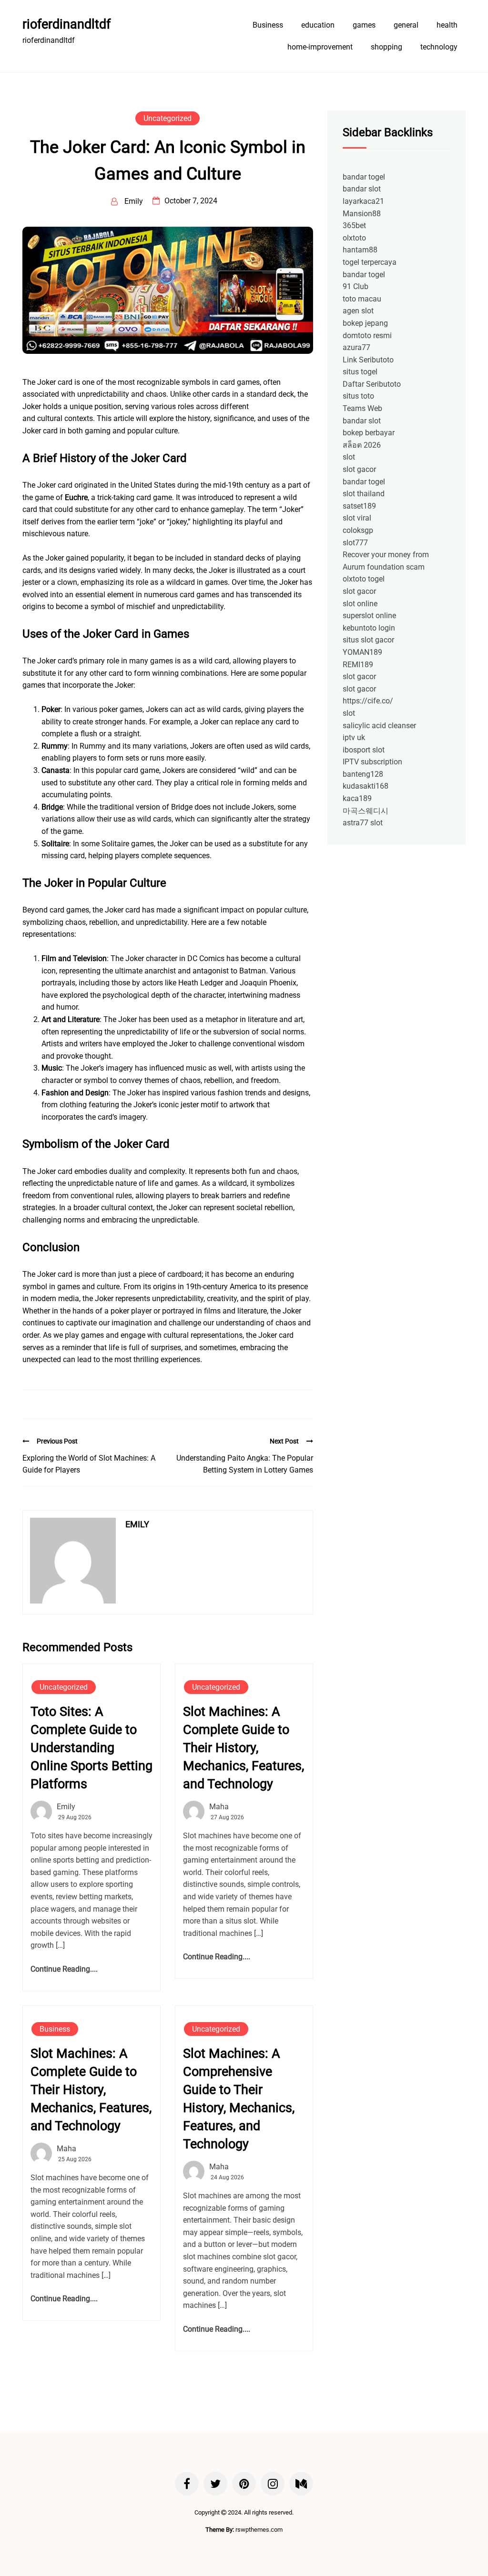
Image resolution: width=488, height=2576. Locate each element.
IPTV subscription (372, 762)
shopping (386, 47)
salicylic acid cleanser (379, 726)
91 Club (356, 286)
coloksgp (358, 530)
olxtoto (354, 238)
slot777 (355, 543)
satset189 (359, 506)
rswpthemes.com (259, 2530)
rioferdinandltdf (66, 24)
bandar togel (364, 177)
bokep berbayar (369, 433)
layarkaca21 (363, 201)
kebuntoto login (369, 628)
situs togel (360, 372)
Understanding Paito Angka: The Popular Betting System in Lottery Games (245, 1464)
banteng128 (363, 774)
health (447, 25)
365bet (354, 226)
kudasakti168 (366, 786)
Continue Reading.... (64, 1969)
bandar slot (362, 189)
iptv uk (354, 737)
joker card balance (281, 406)
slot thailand (364, 494)
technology (439, 47)
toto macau (362, 299)
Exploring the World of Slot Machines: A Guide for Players (89, 1464)
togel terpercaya (370, 262)
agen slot (358, 311)
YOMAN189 (362, 652)
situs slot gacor (368, 640)
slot (349, 457)
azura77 (356, 347)
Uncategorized (168, 118)
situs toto (358, 396)
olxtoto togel (364, 579)
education (318, 25)
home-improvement (320, 47)
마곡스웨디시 (366, 811)
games (364, 25)
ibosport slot (364, 750)
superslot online (369, 616)
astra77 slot (363, 823)
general (406, 25)
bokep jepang (365, 323)
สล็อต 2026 (362, 445)
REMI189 (358, 665)
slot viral (357, 518)
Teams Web (362, 408)
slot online (360, 604)
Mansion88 (362, 214)
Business (268, 25)
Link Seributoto (368, 360)
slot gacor (359, 469)
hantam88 (360, 250)
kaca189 (357, 798)
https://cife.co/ (368, 701)
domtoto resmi (367, 336)
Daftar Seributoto (372, 384)
